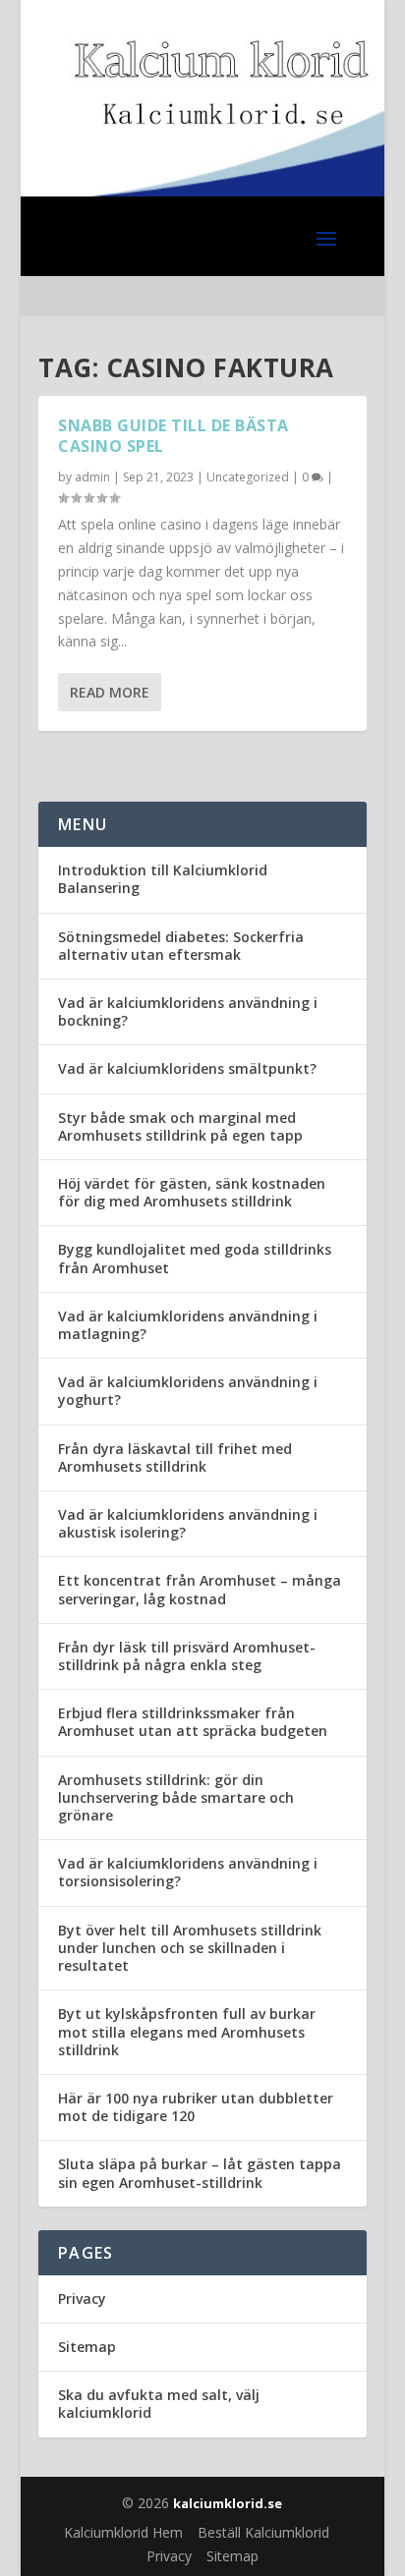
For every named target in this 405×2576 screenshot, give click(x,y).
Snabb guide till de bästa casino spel (174, 436)
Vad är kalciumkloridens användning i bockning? (188, 1011)
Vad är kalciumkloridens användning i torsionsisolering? (188, 1872)
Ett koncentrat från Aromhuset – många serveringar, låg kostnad (200, 1589)
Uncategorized (248, 477)
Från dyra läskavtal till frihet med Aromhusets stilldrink (175, 1457)
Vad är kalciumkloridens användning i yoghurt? (188, 1391)
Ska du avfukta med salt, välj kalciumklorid (159, 2404)
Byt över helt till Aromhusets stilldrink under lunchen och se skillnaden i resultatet (190, 1948)
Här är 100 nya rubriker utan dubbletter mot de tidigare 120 (196, 2107)
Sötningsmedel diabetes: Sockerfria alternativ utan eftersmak (181, 946)
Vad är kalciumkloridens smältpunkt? (187, 1068)
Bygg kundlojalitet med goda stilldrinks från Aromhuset (195, 1258)
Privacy (82, 2298)
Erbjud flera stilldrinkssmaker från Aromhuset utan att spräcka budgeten (193, 1722)
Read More (110, 692)
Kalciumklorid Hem (123, 2532)
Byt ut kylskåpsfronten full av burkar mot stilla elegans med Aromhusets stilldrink (187, 2031)
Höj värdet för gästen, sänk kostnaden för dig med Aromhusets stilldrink (192, 1192)
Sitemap (87, 2347)
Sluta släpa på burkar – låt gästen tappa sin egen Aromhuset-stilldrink (200, 2173)
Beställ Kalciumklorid (263, 2532)
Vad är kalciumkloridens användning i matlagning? (188, 1325)
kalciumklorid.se (228, 2503)
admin (92, 477)
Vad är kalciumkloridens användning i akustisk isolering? (188, 1523)
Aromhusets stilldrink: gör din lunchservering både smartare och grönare (176, 1797)
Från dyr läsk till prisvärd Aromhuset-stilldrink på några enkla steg (187, 1656)
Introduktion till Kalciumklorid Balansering (163, 879)
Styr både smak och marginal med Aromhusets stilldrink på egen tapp (180, 1126)
